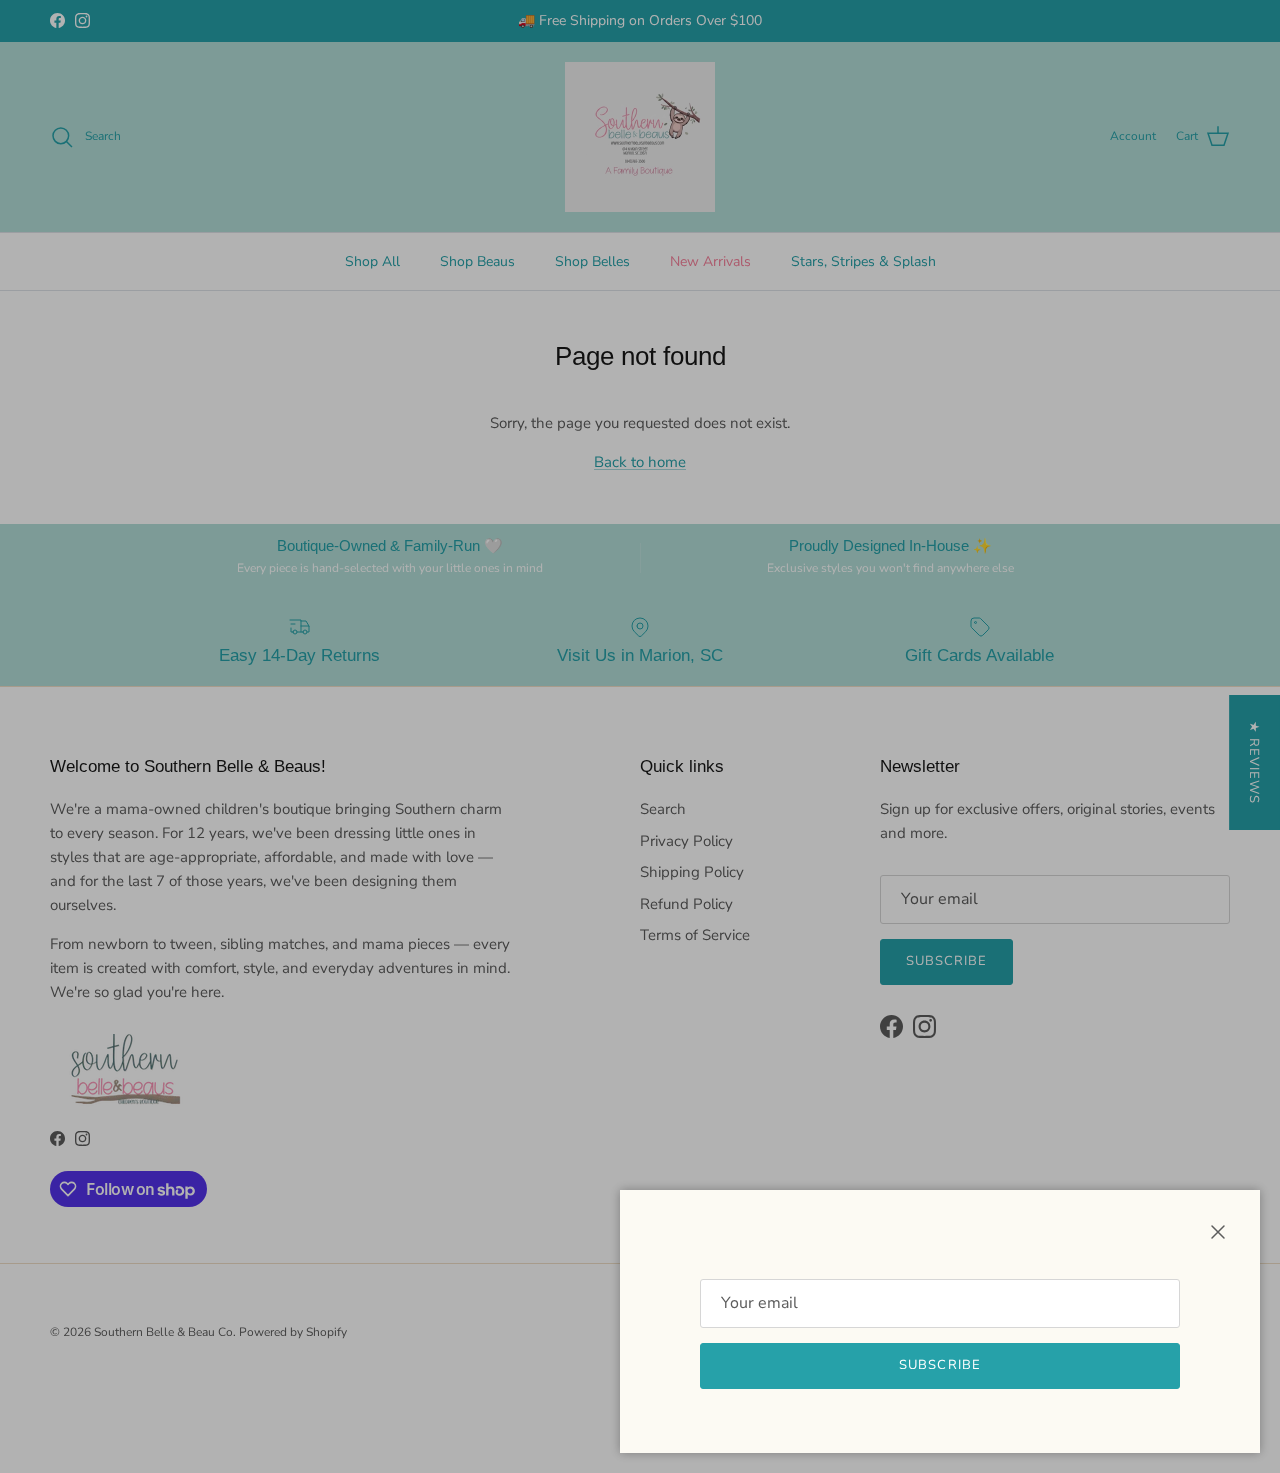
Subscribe (939, 1365)
